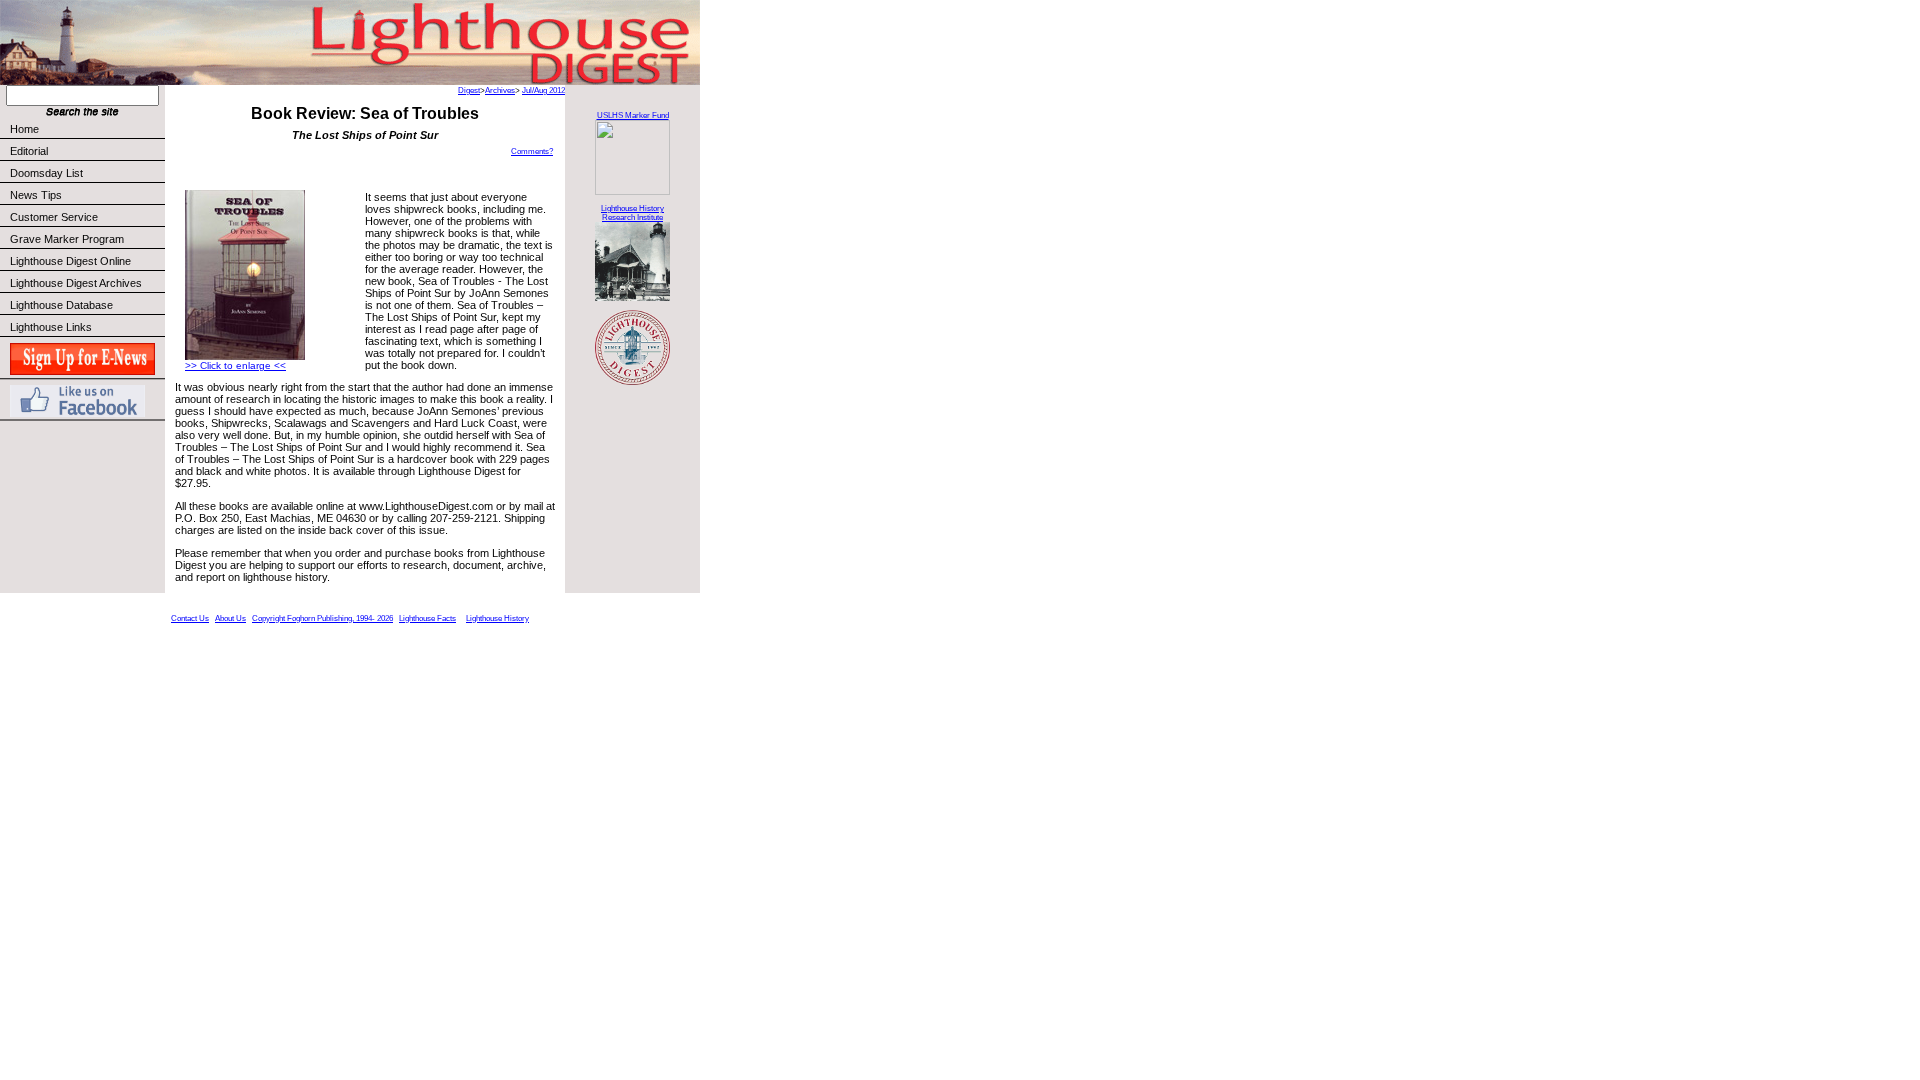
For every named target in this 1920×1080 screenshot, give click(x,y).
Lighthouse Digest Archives (76, 283)
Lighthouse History (497, 618)
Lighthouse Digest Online (70, 261)
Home (24, 129)
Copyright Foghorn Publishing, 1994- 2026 (322, 618)
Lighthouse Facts (427, 618)
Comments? (532, 151)
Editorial (29, 151)
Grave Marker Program (67, 239)
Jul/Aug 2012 (543, 90)
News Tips (36, 195)
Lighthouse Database (61, 305)
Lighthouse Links (51, 327)
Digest (469, 90)
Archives (500, 90)
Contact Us (190, 618)
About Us (230, 618)
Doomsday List (46, 173)
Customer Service (54, 217)
